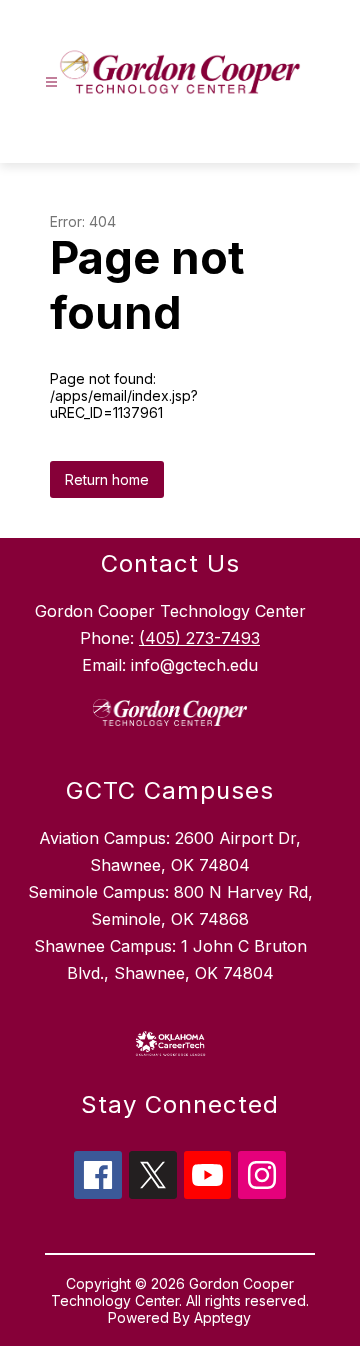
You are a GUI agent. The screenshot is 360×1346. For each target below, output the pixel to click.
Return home (107, 479)
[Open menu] (51, 82)
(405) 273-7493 (199, 638)
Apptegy (222, 1317)
